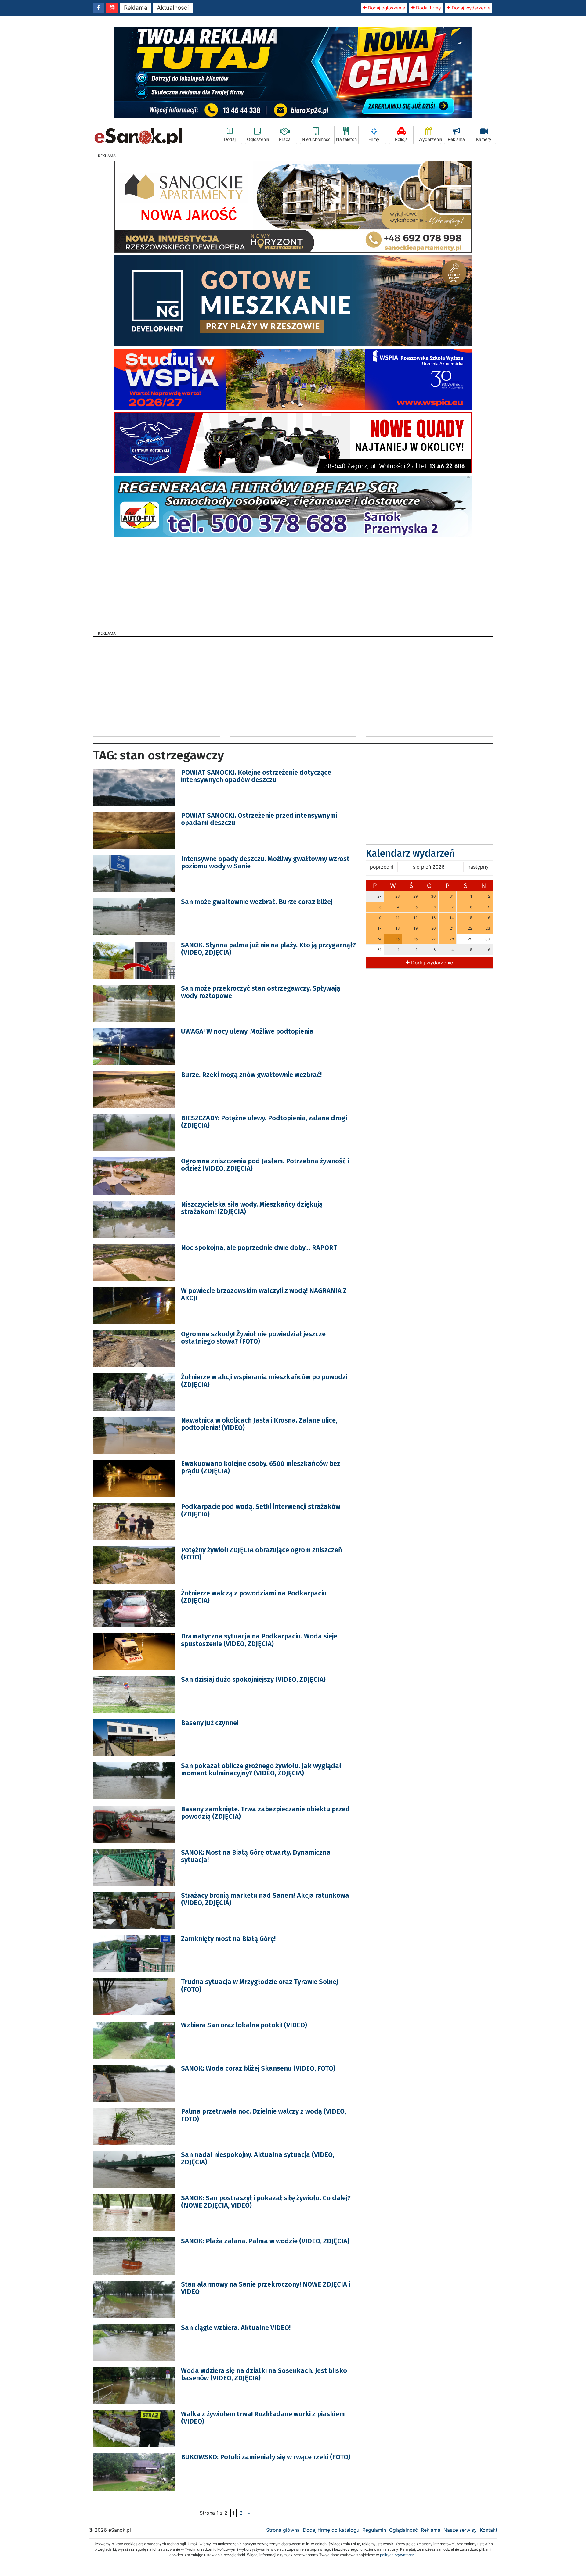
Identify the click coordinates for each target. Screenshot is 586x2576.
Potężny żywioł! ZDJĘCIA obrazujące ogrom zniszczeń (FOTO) (262, 1553)
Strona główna (283, 2530)
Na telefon (346, 139)
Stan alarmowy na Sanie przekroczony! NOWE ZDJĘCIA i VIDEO (266, 2288)
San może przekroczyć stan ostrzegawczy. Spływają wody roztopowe (261, 992)
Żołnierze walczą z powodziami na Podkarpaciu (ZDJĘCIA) (254, 1597)
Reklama (136, 8)
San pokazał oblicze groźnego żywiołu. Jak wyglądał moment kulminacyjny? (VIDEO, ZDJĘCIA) (261, 1769)
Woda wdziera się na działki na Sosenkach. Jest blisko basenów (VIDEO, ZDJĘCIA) (264, 2374)
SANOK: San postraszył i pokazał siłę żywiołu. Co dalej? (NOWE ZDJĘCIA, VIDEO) (266, 2202)
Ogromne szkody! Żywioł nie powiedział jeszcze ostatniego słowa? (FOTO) (253, 1338)
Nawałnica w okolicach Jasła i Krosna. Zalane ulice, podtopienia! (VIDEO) (259, 1424)
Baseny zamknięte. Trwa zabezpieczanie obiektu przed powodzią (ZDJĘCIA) (265, 1813)
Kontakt (489, 2530)
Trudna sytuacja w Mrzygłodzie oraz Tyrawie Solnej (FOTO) (259, 1985)
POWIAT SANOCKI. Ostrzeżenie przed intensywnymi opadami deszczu (259, 819)
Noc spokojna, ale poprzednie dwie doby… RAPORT (259, 1248)
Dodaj (230, 139)
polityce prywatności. (398, 2555)
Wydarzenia (430, 139)
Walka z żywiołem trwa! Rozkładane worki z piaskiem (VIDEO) (263, 2418)
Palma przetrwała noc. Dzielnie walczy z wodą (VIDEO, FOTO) (264, 2115)
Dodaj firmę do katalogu (331, 2530)
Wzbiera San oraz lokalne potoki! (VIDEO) (244, 2025)
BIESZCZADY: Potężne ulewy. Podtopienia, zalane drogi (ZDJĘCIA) (264, 1122)
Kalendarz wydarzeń (410, 853)
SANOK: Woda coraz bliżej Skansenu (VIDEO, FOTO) (258, 2068)
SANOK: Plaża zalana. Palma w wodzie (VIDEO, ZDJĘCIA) (265, 2241)
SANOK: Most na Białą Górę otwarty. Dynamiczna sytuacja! (256, 1856)
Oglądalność (403, 2530)
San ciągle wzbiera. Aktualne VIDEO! (236, 2328)
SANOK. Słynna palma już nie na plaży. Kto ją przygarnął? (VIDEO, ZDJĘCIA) (268, 949)
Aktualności (173, 8)
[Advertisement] (293, 582)
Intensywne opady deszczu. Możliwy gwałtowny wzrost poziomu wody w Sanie (265, 862)
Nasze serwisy (460, 2530)
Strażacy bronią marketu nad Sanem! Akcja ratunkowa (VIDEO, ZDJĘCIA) (265, 1899)
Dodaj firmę (428, 8)
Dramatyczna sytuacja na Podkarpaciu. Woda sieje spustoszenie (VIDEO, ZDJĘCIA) (259, 1640)
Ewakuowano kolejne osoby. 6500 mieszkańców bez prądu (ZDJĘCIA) (261, 1467)
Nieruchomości (317, 139)
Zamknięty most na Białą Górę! (228, 1939)
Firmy (374, 139)
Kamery (484, 139)
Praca (285, 139)
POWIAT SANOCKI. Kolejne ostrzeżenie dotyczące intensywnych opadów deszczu (256, 776)
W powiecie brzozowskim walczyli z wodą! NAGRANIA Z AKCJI (264, 1294)
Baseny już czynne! (210, 1723)
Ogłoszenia (258, 139)
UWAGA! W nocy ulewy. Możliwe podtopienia (247, 1031)
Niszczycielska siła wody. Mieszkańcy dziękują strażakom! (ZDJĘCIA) (252, 1208)
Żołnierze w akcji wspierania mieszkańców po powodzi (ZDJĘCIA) (264, 1381)
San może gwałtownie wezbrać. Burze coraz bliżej (257, 902)
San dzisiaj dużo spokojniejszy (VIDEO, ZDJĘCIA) (253, 1679)
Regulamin (374, 2530)
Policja (401, 139)
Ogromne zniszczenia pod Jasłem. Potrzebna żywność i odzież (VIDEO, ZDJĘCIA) (265, 1165)
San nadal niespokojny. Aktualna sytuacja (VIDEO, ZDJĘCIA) (258, 2158)
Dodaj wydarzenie (470, 8)
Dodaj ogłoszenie (386, 8)
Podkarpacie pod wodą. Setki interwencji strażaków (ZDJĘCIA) (261, 1510)
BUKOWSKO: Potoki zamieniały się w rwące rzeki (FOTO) (266, 2457)
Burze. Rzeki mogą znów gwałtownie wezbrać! (251, 1075)
